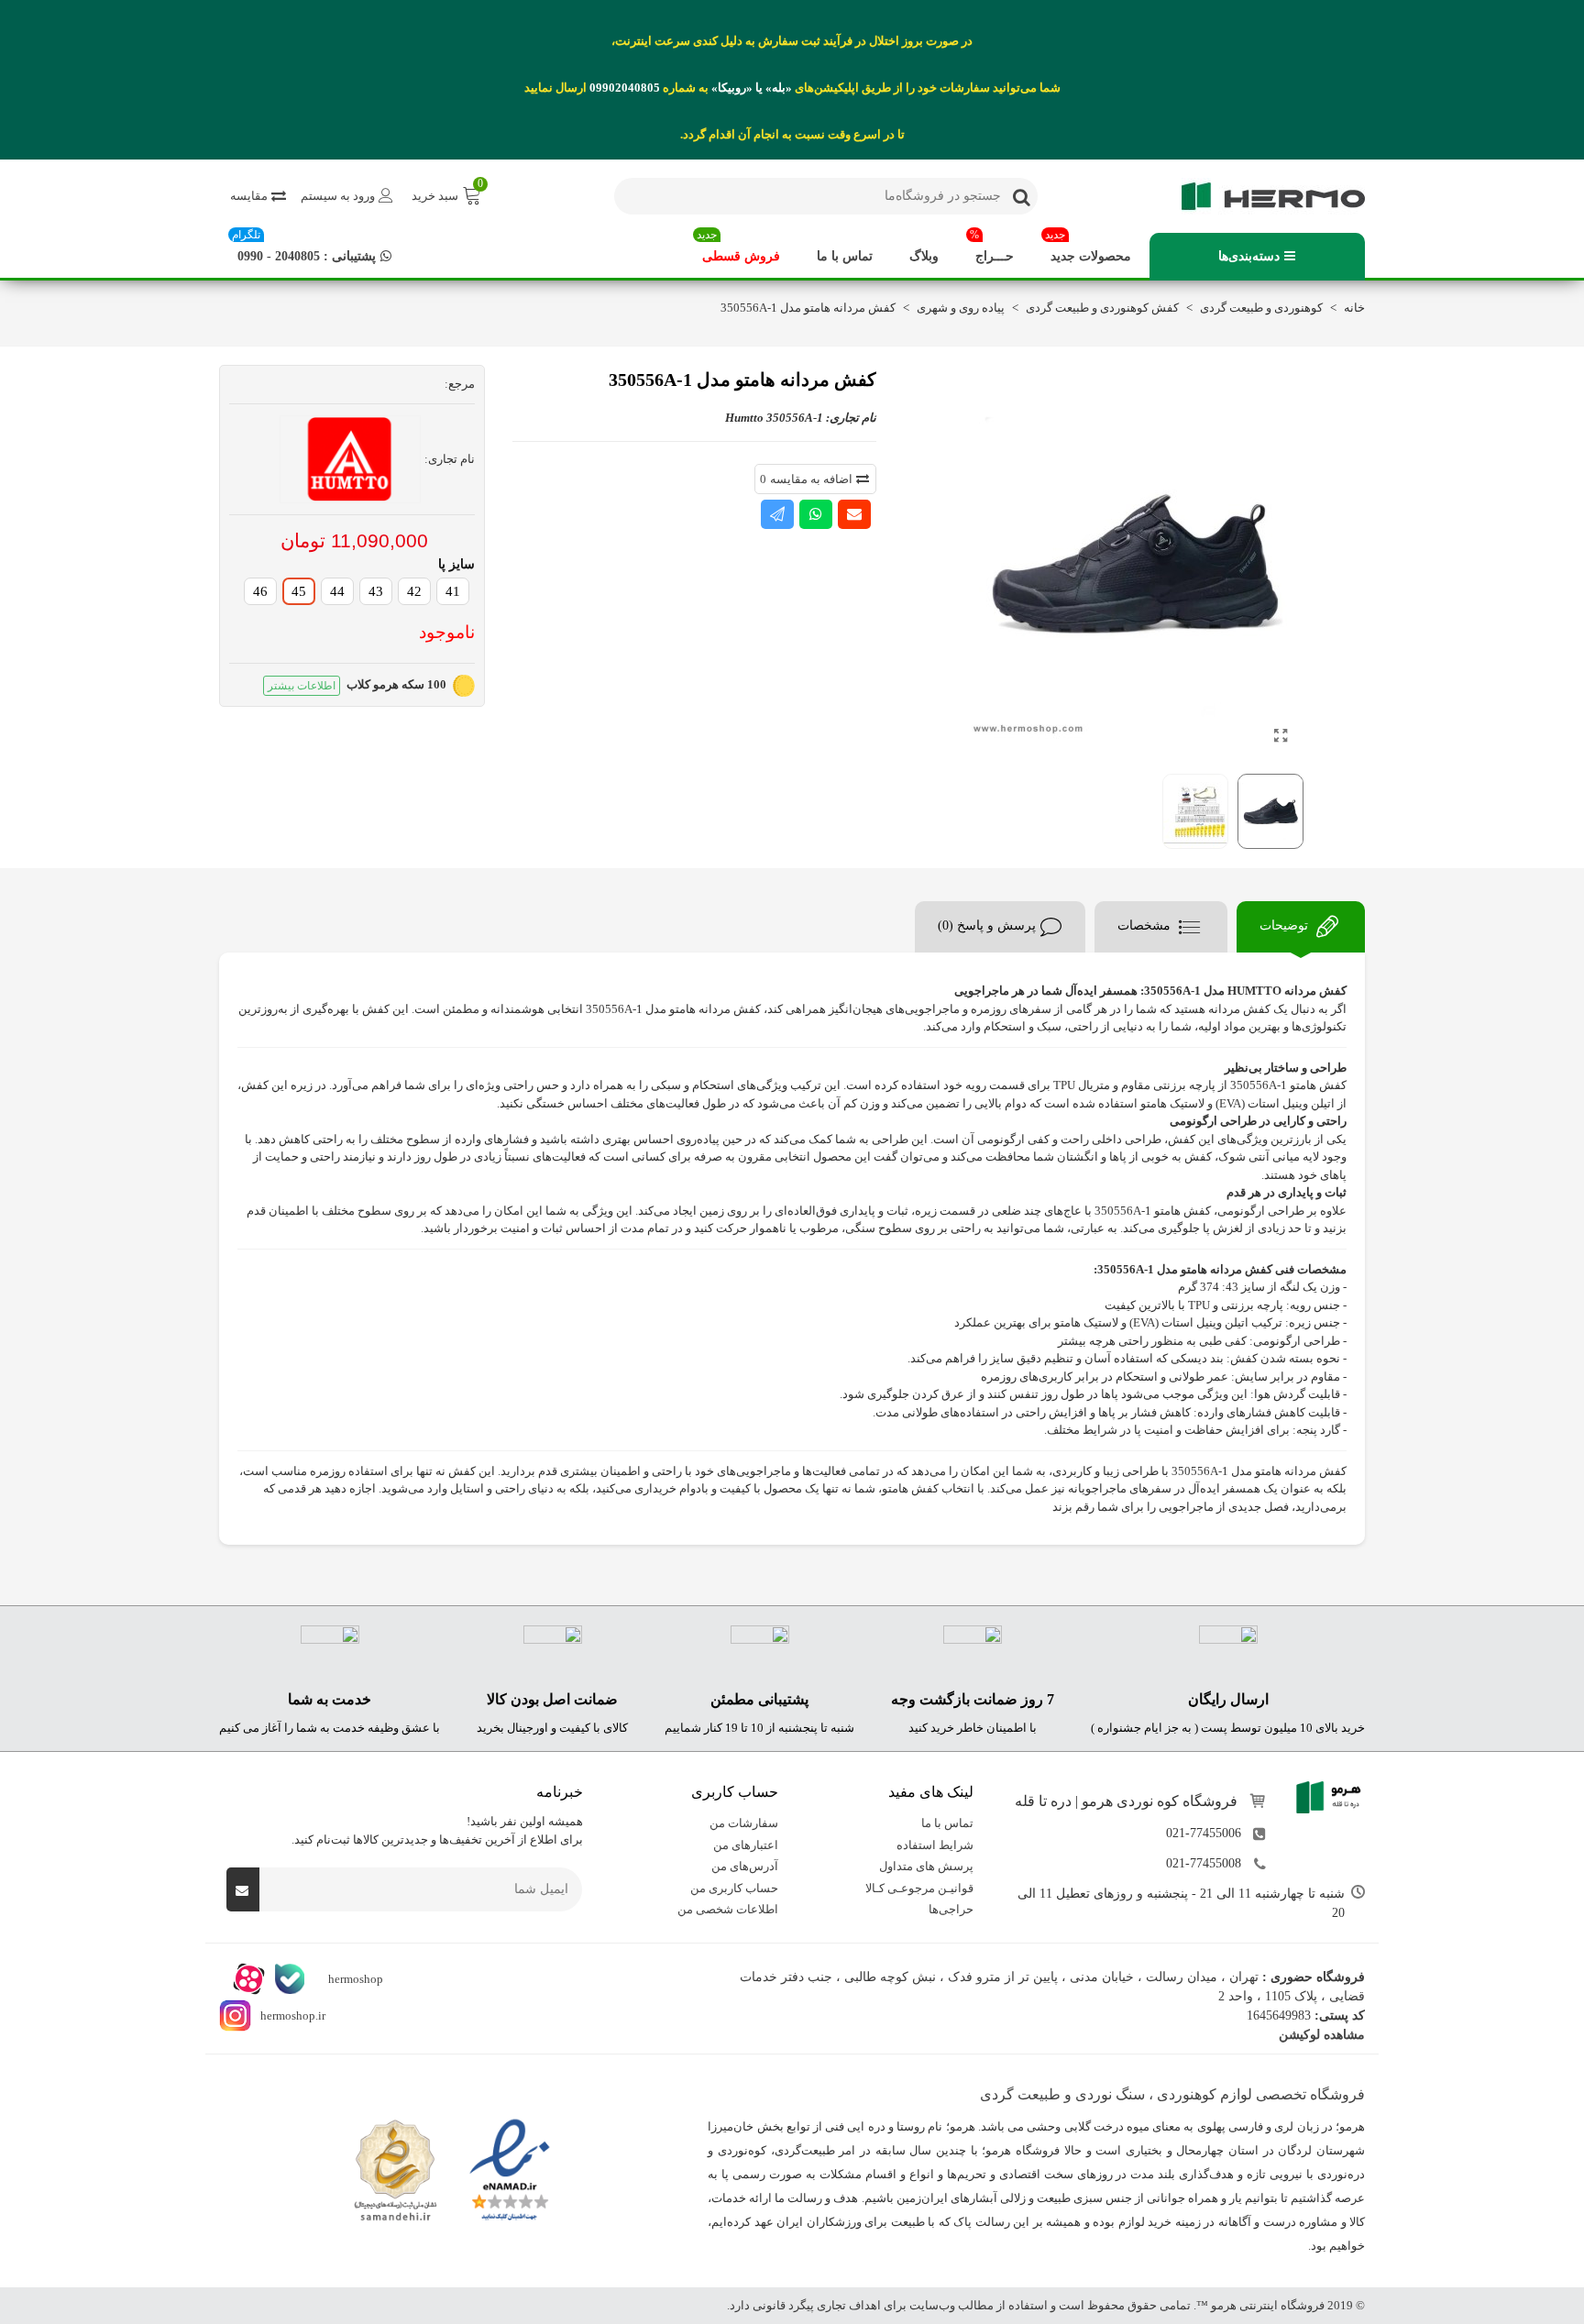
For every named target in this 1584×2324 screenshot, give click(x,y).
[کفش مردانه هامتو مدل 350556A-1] (1281, 736)
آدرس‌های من (745, 1866)
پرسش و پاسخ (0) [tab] (987, 925)
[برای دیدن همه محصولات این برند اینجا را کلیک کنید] (350, 459)
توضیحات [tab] (1286, 925)
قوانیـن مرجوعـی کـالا (919, 1888)
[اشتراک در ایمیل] (854, 514)
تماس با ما (845, 256)
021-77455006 (1204, 1833)
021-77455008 (1204, 1863)
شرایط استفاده (935, 1845)
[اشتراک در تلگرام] (777, 514)
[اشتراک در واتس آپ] (816, 514)
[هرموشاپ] (1264, 196)
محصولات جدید (1088, 248)
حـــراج (992, 248)
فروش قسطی (738, 248)
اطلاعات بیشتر (302, 686)
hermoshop (354, 1979)
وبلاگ (924, 256)
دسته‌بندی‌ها (1249, 256)
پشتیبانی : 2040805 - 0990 (304, 248)
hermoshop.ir (293, 2016)
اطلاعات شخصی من (728, 1909)
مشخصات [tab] (1146, 925)
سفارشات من (744, 1823)
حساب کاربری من (734, 1888)
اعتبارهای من (746, 1845)
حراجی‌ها (951, 1909)
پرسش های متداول (926, 1866)
